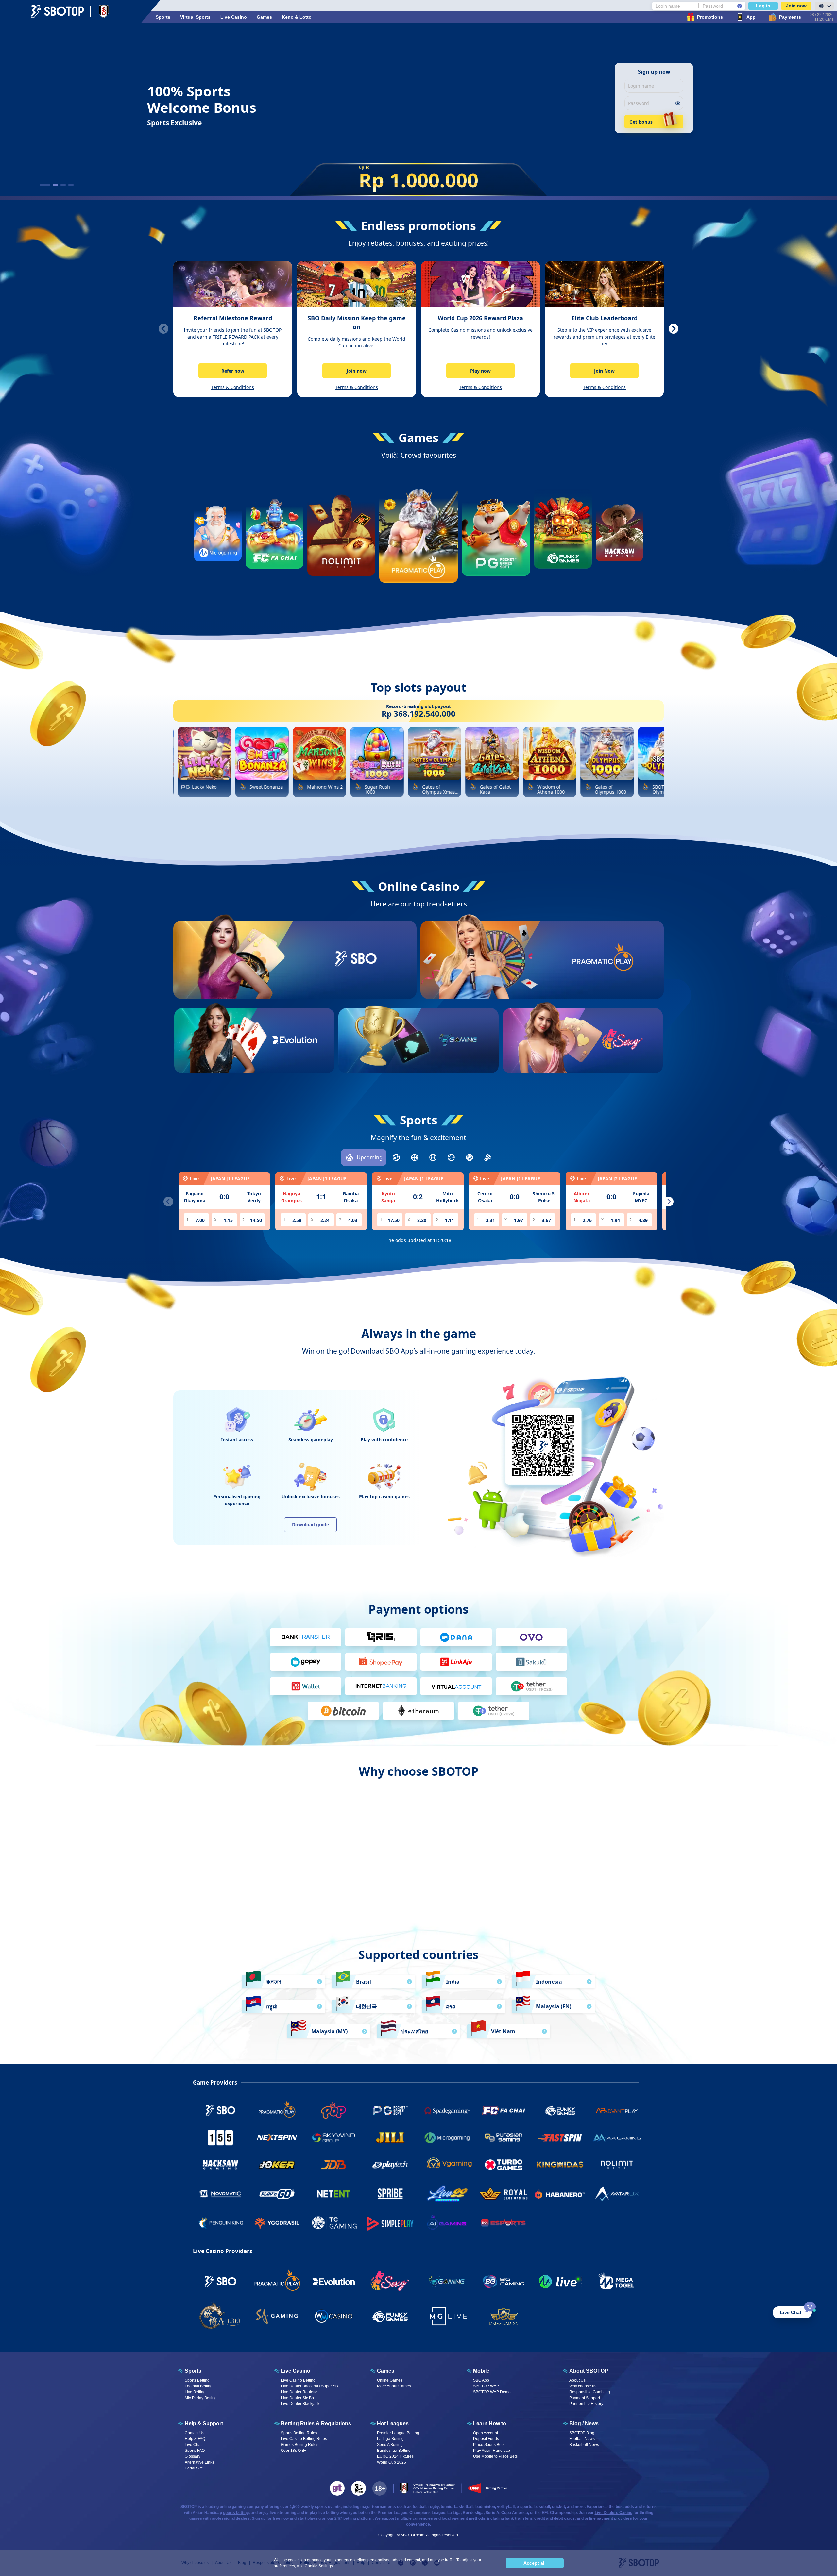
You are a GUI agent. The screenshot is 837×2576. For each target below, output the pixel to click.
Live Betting (195, 2392)
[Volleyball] (470, 1157)
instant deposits (544, 1878)
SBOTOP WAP (486, 2386)
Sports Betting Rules (299, 2433)
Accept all (535, 2563)
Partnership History (586, 2404)
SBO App (481, 2380)
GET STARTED (356, 982)
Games (264, 17)
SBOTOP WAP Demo (492, 2392)
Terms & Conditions (233, 387)
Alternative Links (199, 2462)
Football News (582, 2439)
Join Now (604, 371)
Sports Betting (197, 2380)
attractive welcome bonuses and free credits (418, 1878)
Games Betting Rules (300, 2445)
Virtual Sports (195, 17)
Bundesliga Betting (394, 2451)
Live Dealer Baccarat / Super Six (310, 2386)
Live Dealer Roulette (299, 2392)
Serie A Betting (390, 2445)
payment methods (468, 2518)
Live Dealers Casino (614, 2513)
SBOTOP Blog (582, 2433)
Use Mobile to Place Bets (495, 2456)
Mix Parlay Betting (201, 2398)
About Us (577, 2380)
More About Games (394, 2386)
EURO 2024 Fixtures (395, 2456)
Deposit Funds (486, 2439)
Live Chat (193, 2445)
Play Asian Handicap (492, 2451)
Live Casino (234, 17)
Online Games (390, 2380)
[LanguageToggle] (824, 6)
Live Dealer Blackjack (300, 2404)
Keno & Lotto (297, 17)
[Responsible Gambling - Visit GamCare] (359, 2488)
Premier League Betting (398, 2433)
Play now (480, 371)
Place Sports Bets (489, 2445)
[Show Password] (678, 103)
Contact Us (195, 2433)
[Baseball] (433, 1157)
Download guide (310, 1525)
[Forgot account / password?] (740, 6)
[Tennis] (451, 1157)
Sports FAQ (195, 2451)
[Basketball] (415, 1157)
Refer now (233, 371)
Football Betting (199, 2386)
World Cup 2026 (392, 2462)
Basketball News (584, 2445)
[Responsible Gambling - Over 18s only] (380, 2488)
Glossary (193, 2456)
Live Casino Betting (298, 2380)
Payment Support (585, 2398)
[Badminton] (488, 1157)
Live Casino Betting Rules (304, 2439)
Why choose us (583, 2386)
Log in (763, 6)
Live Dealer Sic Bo (297, 2398)
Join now (796, 6)
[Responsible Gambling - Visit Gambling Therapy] (337, 2488)
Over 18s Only (293, 2451)
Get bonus (641, 122)
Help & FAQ (195, 2439)
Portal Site (194, 2468)
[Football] (396, 1157)
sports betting (236, 2513)
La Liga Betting (390, 2439)
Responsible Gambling (590, 2392)
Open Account (486, 2433)
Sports (163, 17)
